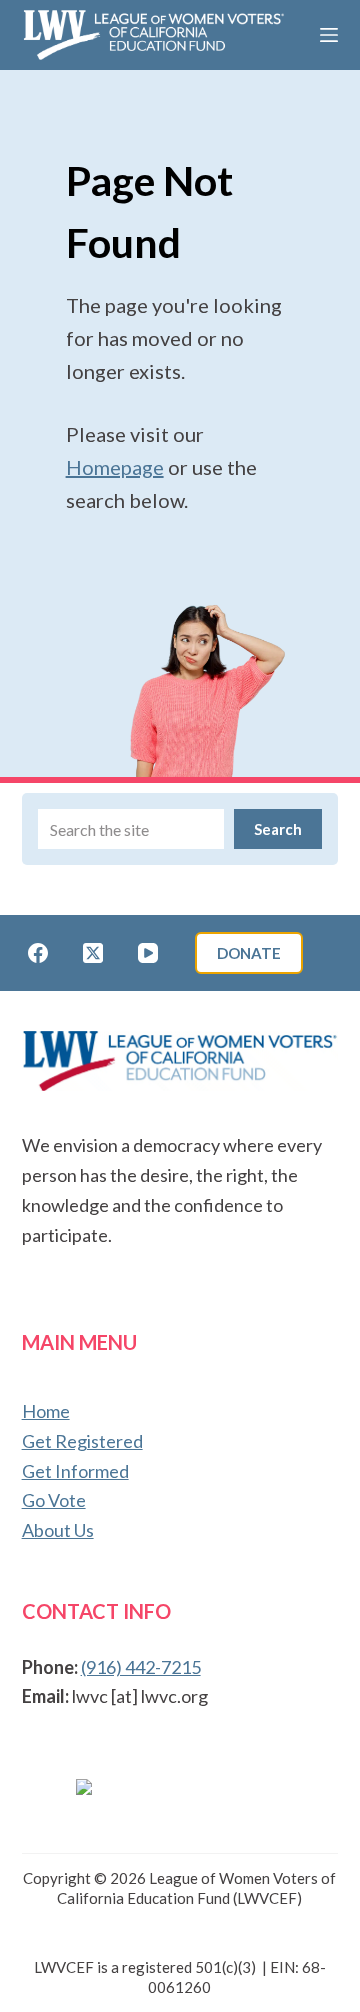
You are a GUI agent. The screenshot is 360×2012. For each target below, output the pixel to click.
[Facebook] (38, 953)
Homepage (115, 467)
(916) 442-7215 (141, 1667)
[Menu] (329, 35)
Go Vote (54, 1500)
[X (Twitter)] (93, 953)
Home (46, 1411)
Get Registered (82, 1441)
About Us (58, 1530)
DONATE (249, 953)
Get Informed (75, 1471)
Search (278, 829)
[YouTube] (148, 953)
